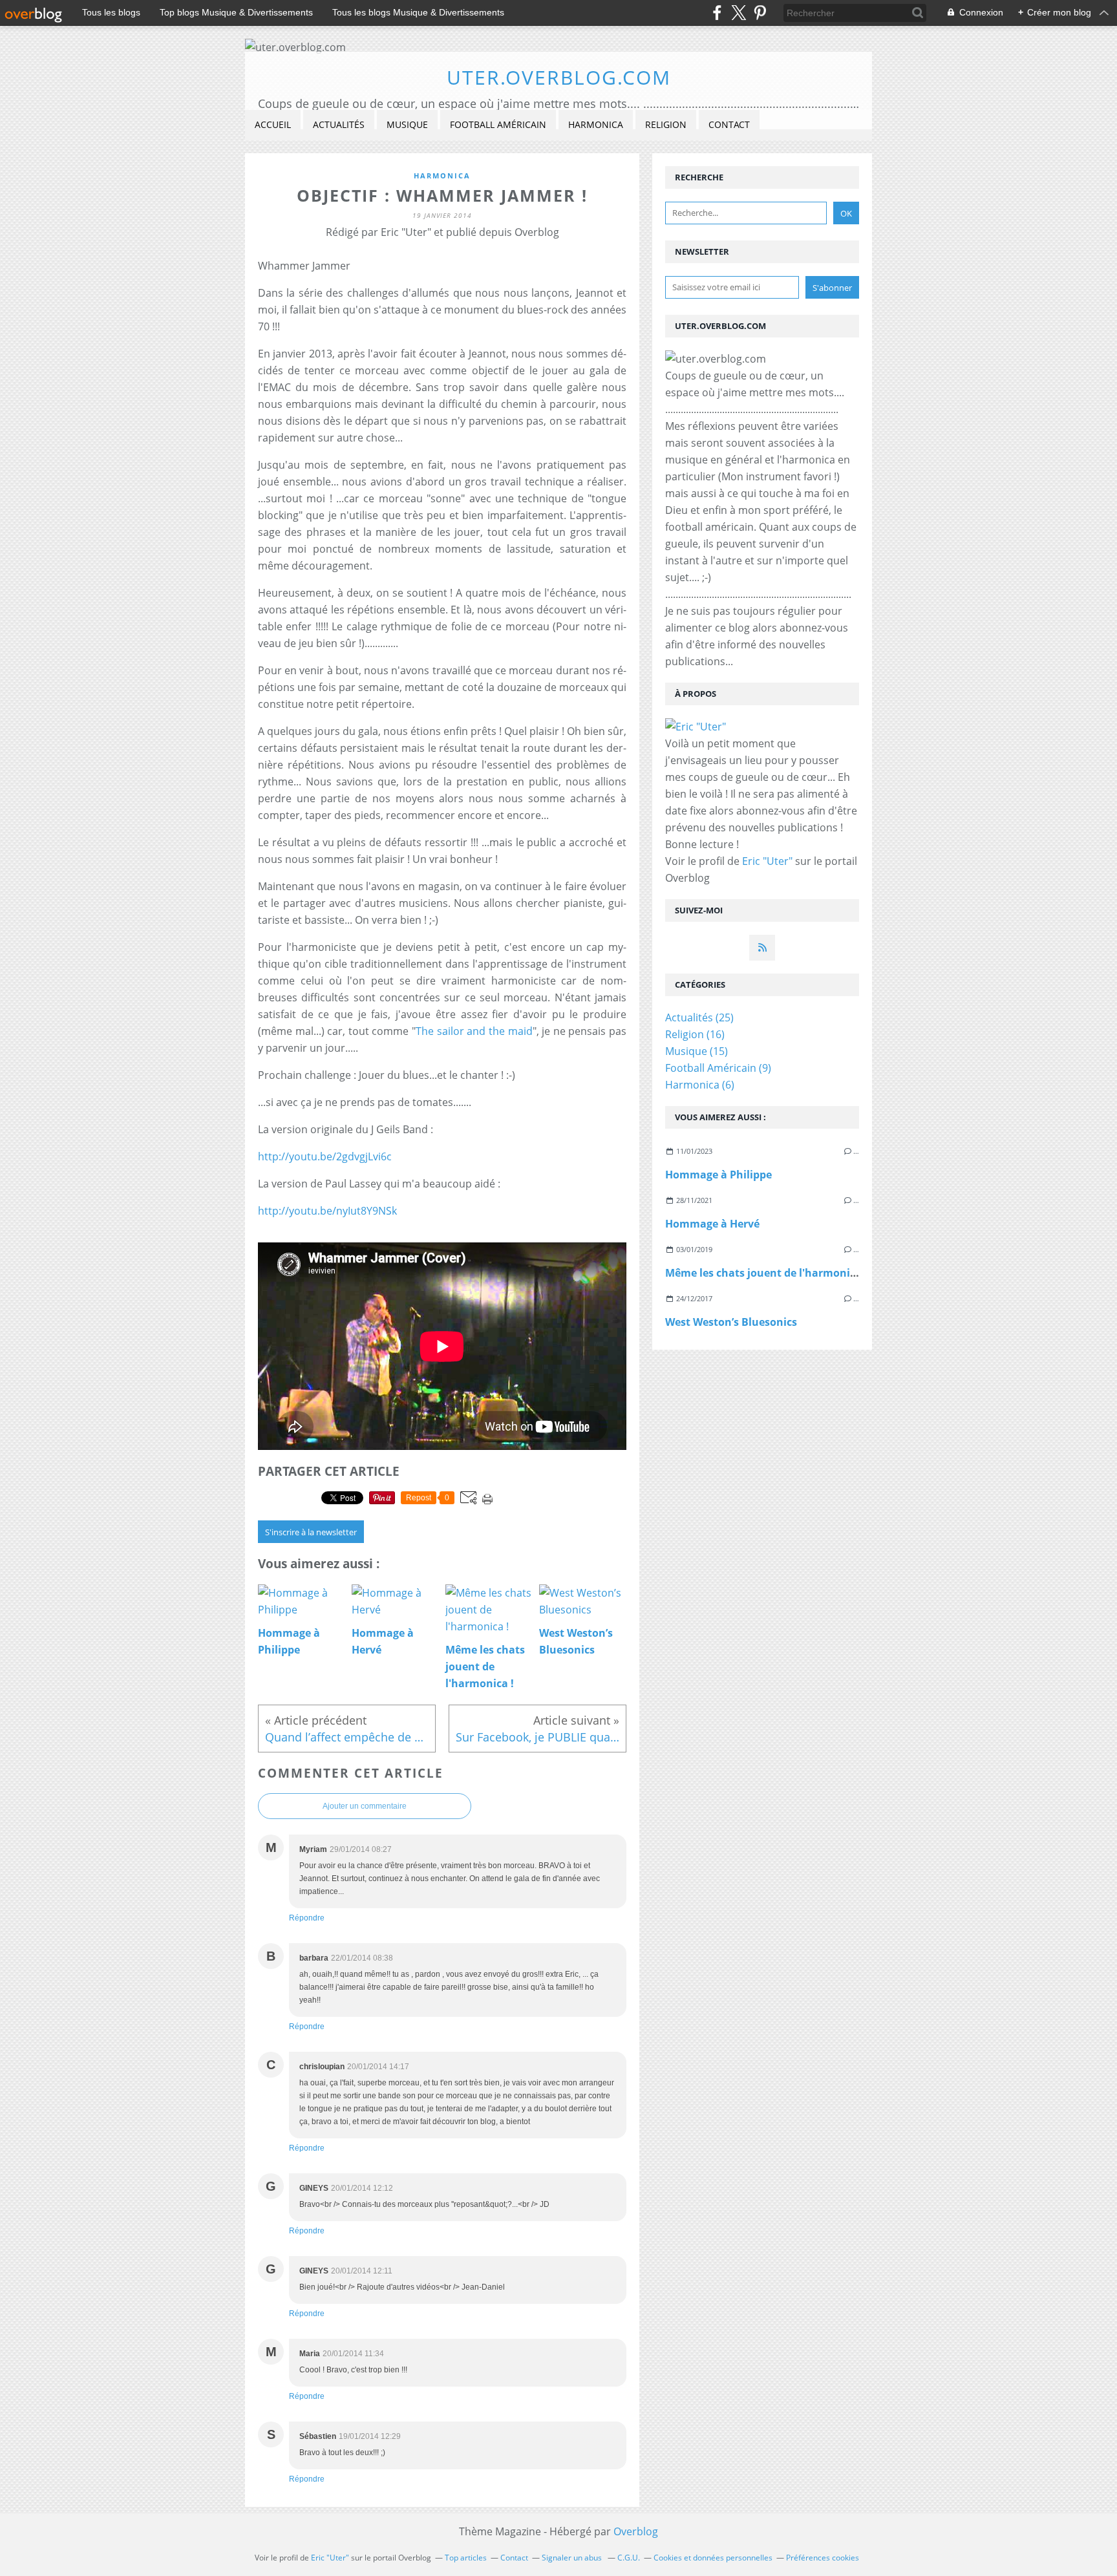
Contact (729, 124)
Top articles (466, 2558)
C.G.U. (629, 2558)
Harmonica (596, 124)
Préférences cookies (823, 2558)
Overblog (636, 2531)
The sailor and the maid (474, 1031)
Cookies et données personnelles (713, 2558)
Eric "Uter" (767, 861)
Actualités (339, 124)
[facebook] (717, 13)
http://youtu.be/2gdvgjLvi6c (325, 1156)
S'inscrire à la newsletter (311, 1532)
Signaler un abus (573, 2558)
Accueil (273, 124)
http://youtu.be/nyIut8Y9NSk (327, 1211)
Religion (666, 124)
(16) (695, 1034)
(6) (700, 1085)
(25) (699, 1017)
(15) (697, 1051)
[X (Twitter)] (739, 13)
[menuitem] (273, 125)
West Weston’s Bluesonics (731, 1322)
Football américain (498, 124)
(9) (718, 1068)
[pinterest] (760, 13)
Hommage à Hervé (712, 1224)
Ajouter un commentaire (365, 1806)
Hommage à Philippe (718, 1175)
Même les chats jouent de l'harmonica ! (766, 1273)
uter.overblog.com (559, 77)
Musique (407, 124)
